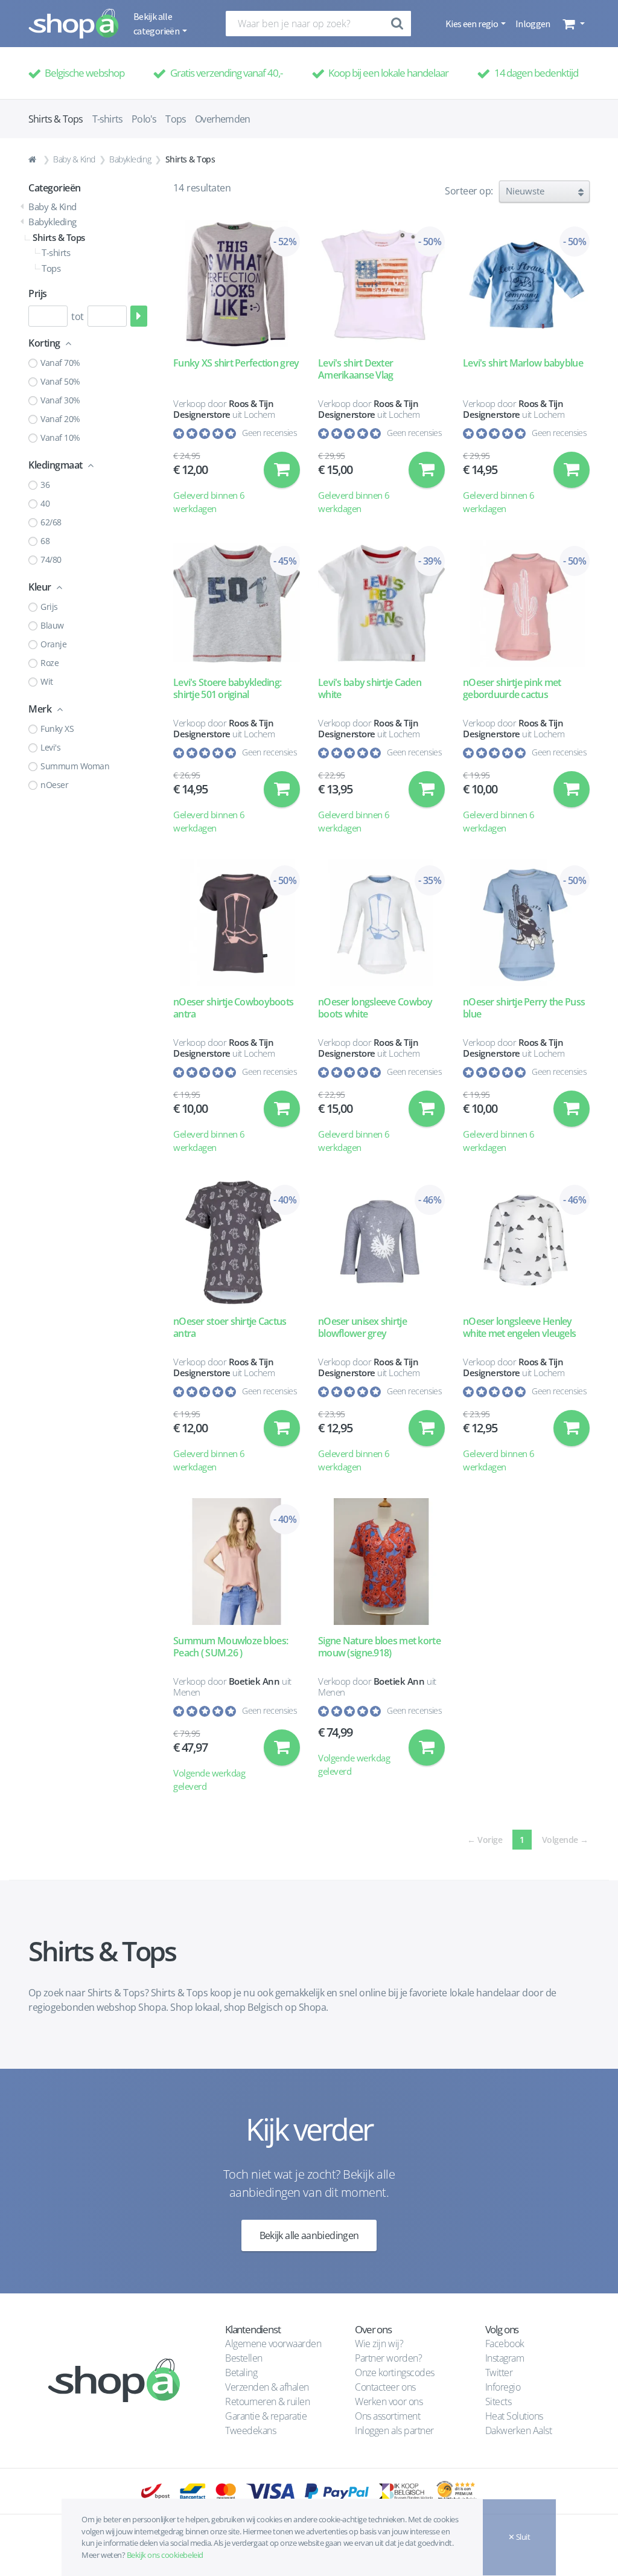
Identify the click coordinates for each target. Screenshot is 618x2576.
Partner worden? (388, 2358)
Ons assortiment (387, 2416)
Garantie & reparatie (266, 2416)
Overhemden (222, 119)
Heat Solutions (515, 2416)
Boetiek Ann (254, 1681)
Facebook (505, 2344)
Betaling (241, 2373)
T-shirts (108, 119)
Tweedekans (250, 2430)
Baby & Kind (74, 159)
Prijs (38, 293)
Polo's (144, 119)
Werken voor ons (389, 2401)
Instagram (505, 2358)
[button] (572, 24)
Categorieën (55, 188)
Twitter (499, 2373)
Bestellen (244, 2358)
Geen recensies (269, 433)
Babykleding (130, 159)
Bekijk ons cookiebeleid (165, 2555)
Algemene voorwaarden (273, 2344)
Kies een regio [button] (472, 24)
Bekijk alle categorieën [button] (157, 24)
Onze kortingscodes (394, 2373)
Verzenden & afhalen (267, 2387)
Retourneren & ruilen (267, 2401)
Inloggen (533, 24)
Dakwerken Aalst (520, 2430)
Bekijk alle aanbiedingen (309, 2235)
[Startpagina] (34, 159)
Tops (176, 119)
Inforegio (504, 2387)
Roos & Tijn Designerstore (224, 409)
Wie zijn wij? (379, 2344)
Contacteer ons (385, 2387)
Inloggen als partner (394, 2430)
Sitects (499, 2401)
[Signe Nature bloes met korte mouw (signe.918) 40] (381, 1562)
